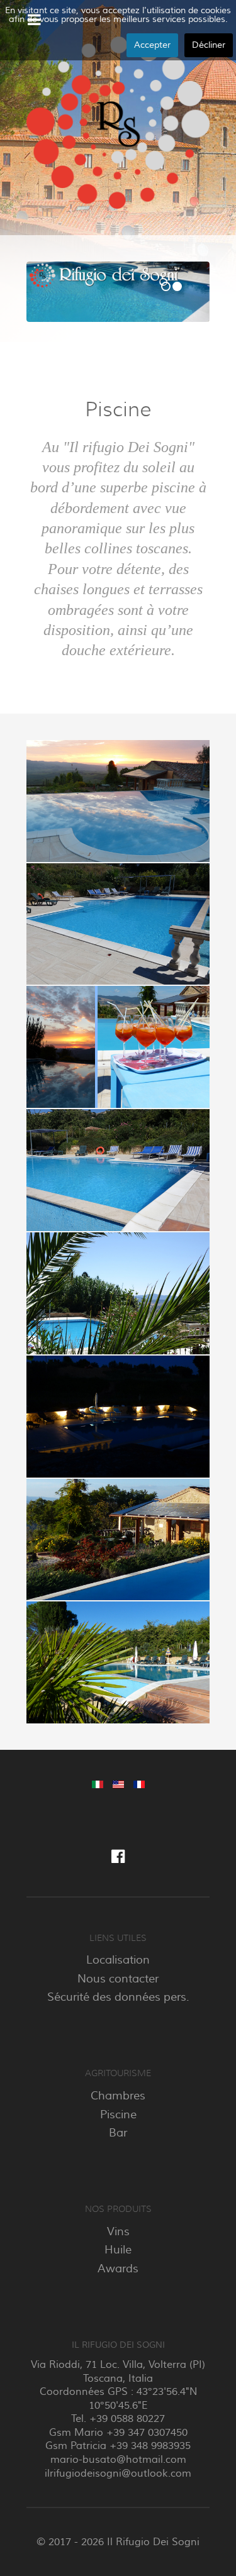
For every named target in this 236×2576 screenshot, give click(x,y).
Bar (118, 2133)
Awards (118, 2269)
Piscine (118, 2114)
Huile (118, 2250)
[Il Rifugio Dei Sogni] (118, 123)
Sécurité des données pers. (118, 1997)
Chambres (118, 2096)
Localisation (118, 1960)
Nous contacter (118, 1979)
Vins (118, 2231)
